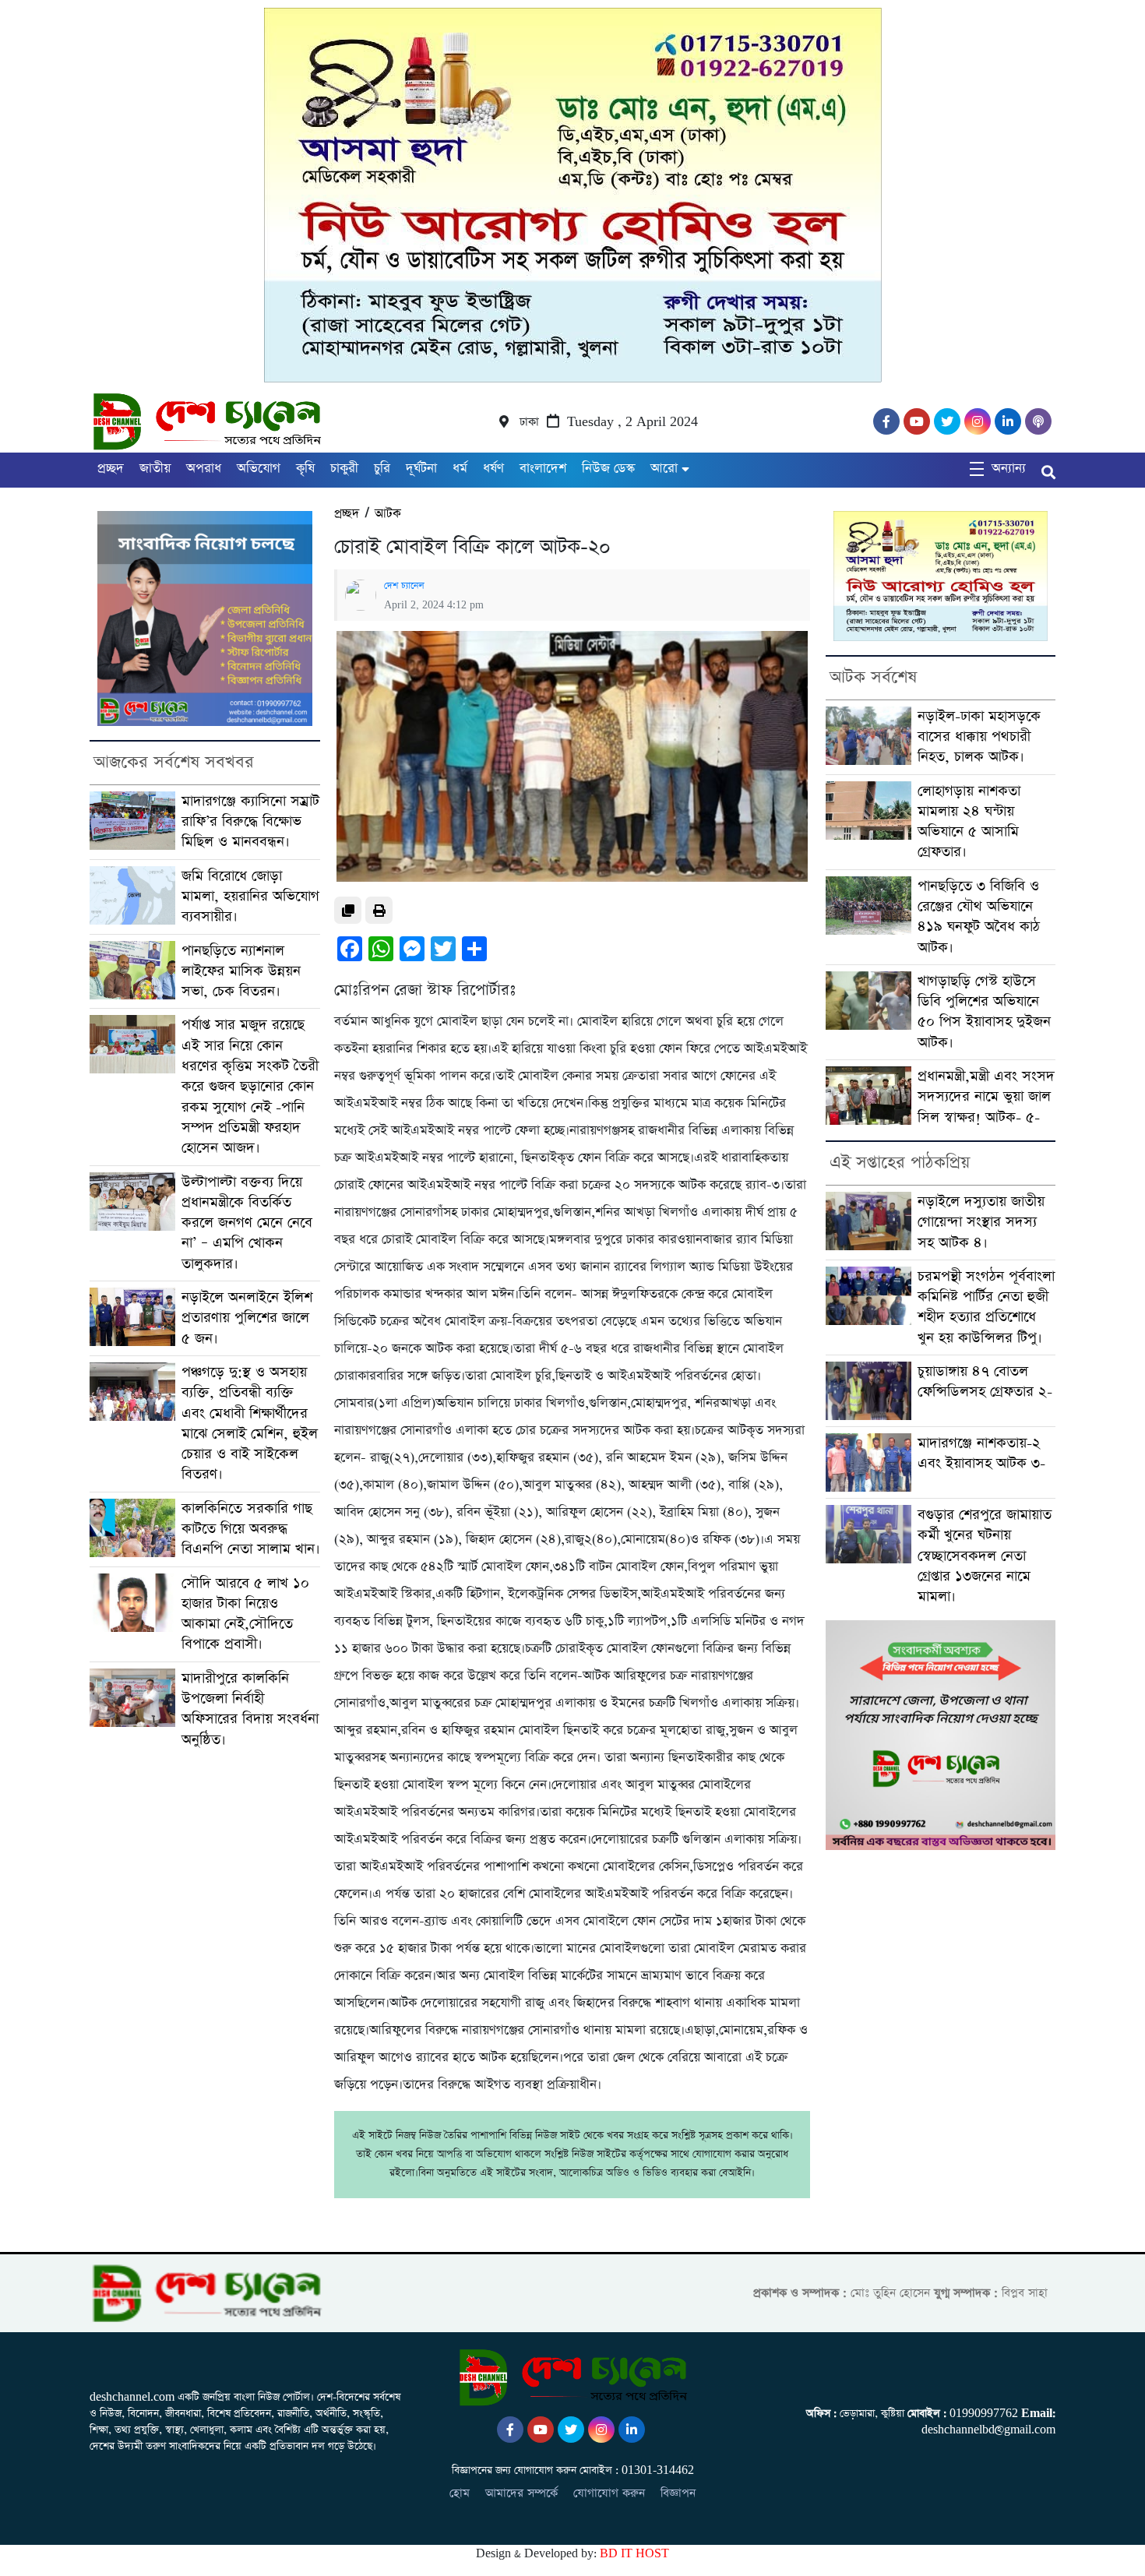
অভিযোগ (259, 469)
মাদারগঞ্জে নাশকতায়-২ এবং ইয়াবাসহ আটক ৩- (981, 1453)
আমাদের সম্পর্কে (521, 2493)
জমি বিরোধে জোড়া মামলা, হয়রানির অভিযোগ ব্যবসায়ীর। (250, 897)
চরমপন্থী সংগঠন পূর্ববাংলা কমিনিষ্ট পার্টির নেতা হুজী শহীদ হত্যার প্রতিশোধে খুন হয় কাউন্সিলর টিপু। (986, 1307)
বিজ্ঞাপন (678, 2493)
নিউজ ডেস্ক (608, 469)
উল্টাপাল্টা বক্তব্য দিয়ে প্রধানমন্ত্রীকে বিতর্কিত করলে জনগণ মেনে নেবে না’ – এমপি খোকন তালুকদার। (247, 1223)
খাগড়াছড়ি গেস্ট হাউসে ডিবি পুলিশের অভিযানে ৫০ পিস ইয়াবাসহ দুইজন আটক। (984, 1012)
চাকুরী (344, 469)
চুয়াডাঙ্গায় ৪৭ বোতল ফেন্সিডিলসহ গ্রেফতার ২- (985, 1381)
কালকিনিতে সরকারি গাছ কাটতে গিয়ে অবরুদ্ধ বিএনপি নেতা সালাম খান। (251, 1529)
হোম (460, 2493)
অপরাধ (204, 469)
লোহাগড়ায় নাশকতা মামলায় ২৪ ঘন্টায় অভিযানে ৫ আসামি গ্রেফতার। (969, 822)
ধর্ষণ (493, 469)
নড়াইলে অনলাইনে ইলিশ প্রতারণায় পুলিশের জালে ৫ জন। (247, 1318)
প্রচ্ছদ (111, 469)
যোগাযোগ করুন (609, 2493)
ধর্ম (460, 469)
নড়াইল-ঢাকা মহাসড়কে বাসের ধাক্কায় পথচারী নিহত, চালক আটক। (979, 737)
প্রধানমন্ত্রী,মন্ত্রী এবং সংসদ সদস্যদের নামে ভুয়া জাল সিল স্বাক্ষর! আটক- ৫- (986, 1097)
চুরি (382, 469)
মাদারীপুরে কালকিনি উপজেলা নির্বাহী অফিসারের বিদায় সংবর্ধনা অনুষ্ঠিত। (250, 1709)
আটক (388, 514)
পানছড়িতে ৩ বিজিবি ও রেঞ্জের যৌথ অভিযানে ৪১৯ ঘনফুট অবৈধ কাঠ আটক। (979, 917)
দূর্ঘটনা (421, 469)
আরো (664, 469)
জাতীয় (155, 469)
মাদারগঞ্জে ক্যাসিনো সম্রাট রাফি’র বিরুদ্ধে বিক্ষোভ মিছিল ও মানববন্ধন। (250, 822)
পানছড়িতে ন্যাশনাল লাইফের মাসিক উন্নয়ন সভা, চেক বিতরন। (241, 971)
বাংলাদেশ (543, 469)
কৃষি (305, 469)
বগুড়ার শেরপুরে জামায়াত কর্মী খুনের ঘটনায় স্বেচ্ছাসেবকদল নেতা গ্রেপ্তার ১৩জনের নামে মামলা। (985, 1556)
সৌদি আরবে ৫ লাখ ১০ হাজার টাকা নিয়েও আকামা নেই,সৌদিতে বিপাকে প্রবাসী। (245, 1614)
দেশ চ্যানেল (404, 586)
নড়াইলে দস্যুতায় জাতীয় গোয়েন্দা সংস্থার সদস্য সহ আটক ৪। (981, 1222)
